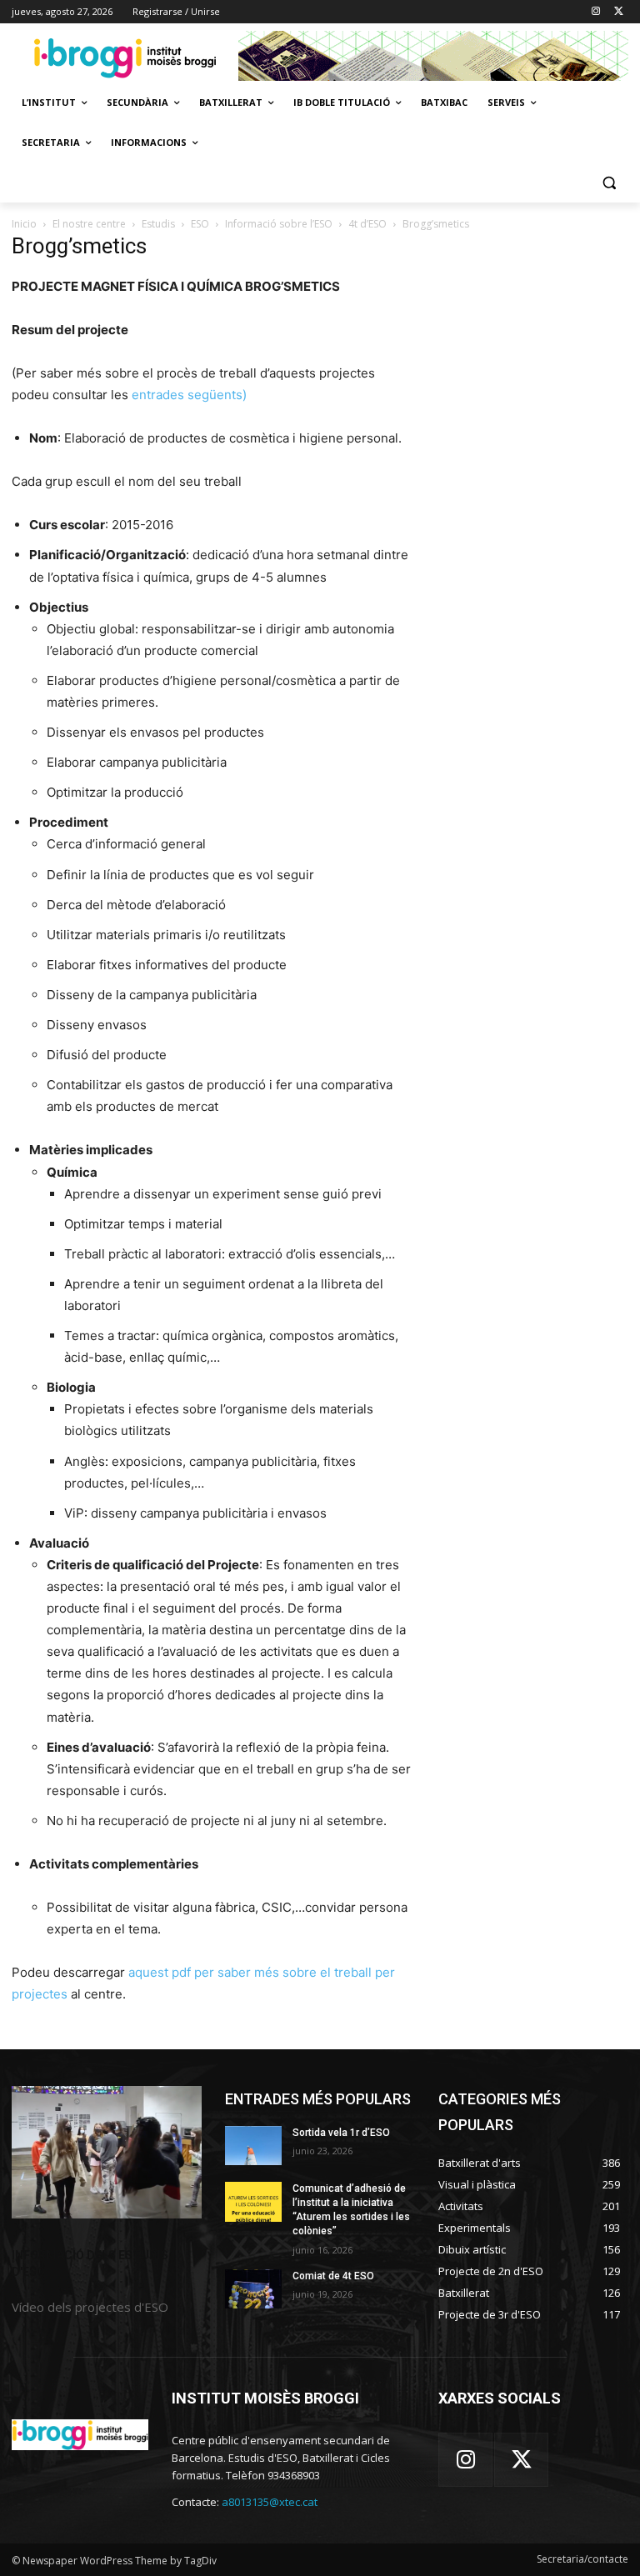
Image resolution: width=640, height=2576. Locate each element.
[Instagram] (595, 12)
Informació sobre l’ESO (279, 224)
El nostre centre (89, 224)
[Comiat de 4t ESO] (253, 2289)
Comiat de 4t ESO (333, 2276)
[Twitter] (619, 12)
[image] (107, 2153)
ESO (200, 224)
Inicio (24, 224)
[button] (609, 183)
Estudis (158, 224)
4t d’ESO (367, 224)
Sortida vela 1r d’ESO (341, 2133)
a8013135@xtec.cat (270, 2502)
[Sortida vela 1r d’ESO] (253, 2146)
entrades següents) (189, 395)
